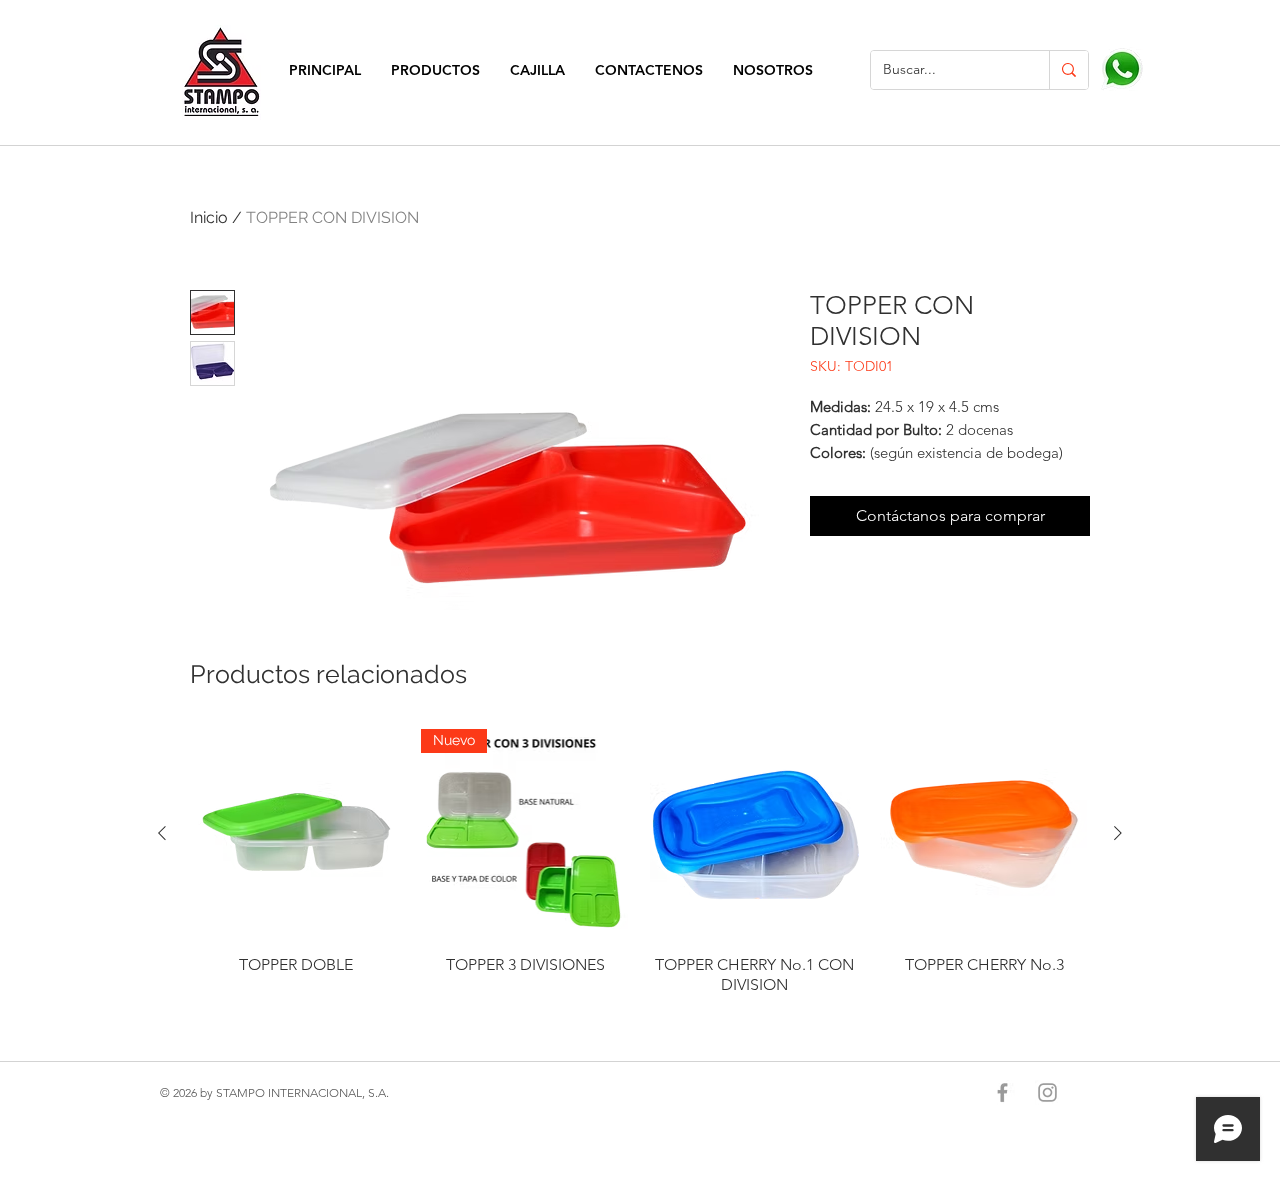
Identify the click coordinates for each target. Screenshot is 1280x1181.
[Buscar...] (1068, 70)
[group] (640, 862)
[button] (435, 70)
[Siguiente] (1118, 833)
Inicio (209, 217)
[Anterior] (162, 833)
